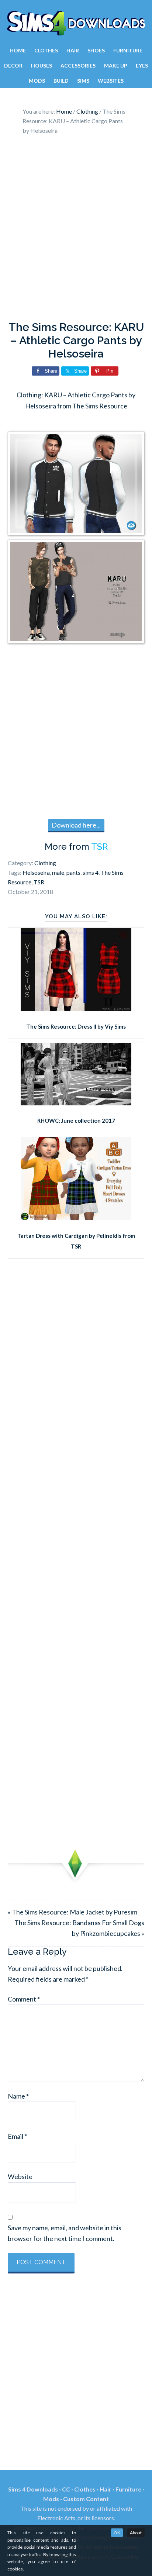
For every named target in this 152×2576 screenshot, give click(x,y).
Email (17, 2136)
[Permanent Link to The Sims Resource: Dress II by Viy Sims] (76, 1008)
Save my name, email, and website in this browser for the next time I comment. (65, 2233)
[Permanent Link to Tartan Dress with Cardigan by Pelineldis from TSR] (76, 1218)
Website (20, 2176)
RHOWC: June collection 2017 (76, 1120)
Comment (24, 1999)
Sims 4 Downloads (76, 23)
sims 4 (91, 872)
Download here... (76, 825)
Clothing (45, 863)
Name (18, 2096)
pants (73, 872)
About (136, 2533)
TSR (99, 847)
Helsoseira (36, 872)
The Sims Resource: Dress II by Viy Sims (76, 1026)
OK (117, 2533)
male (58, 872)
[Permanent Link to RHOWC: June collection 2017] (76, 1103)
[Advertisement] (76, 230)
